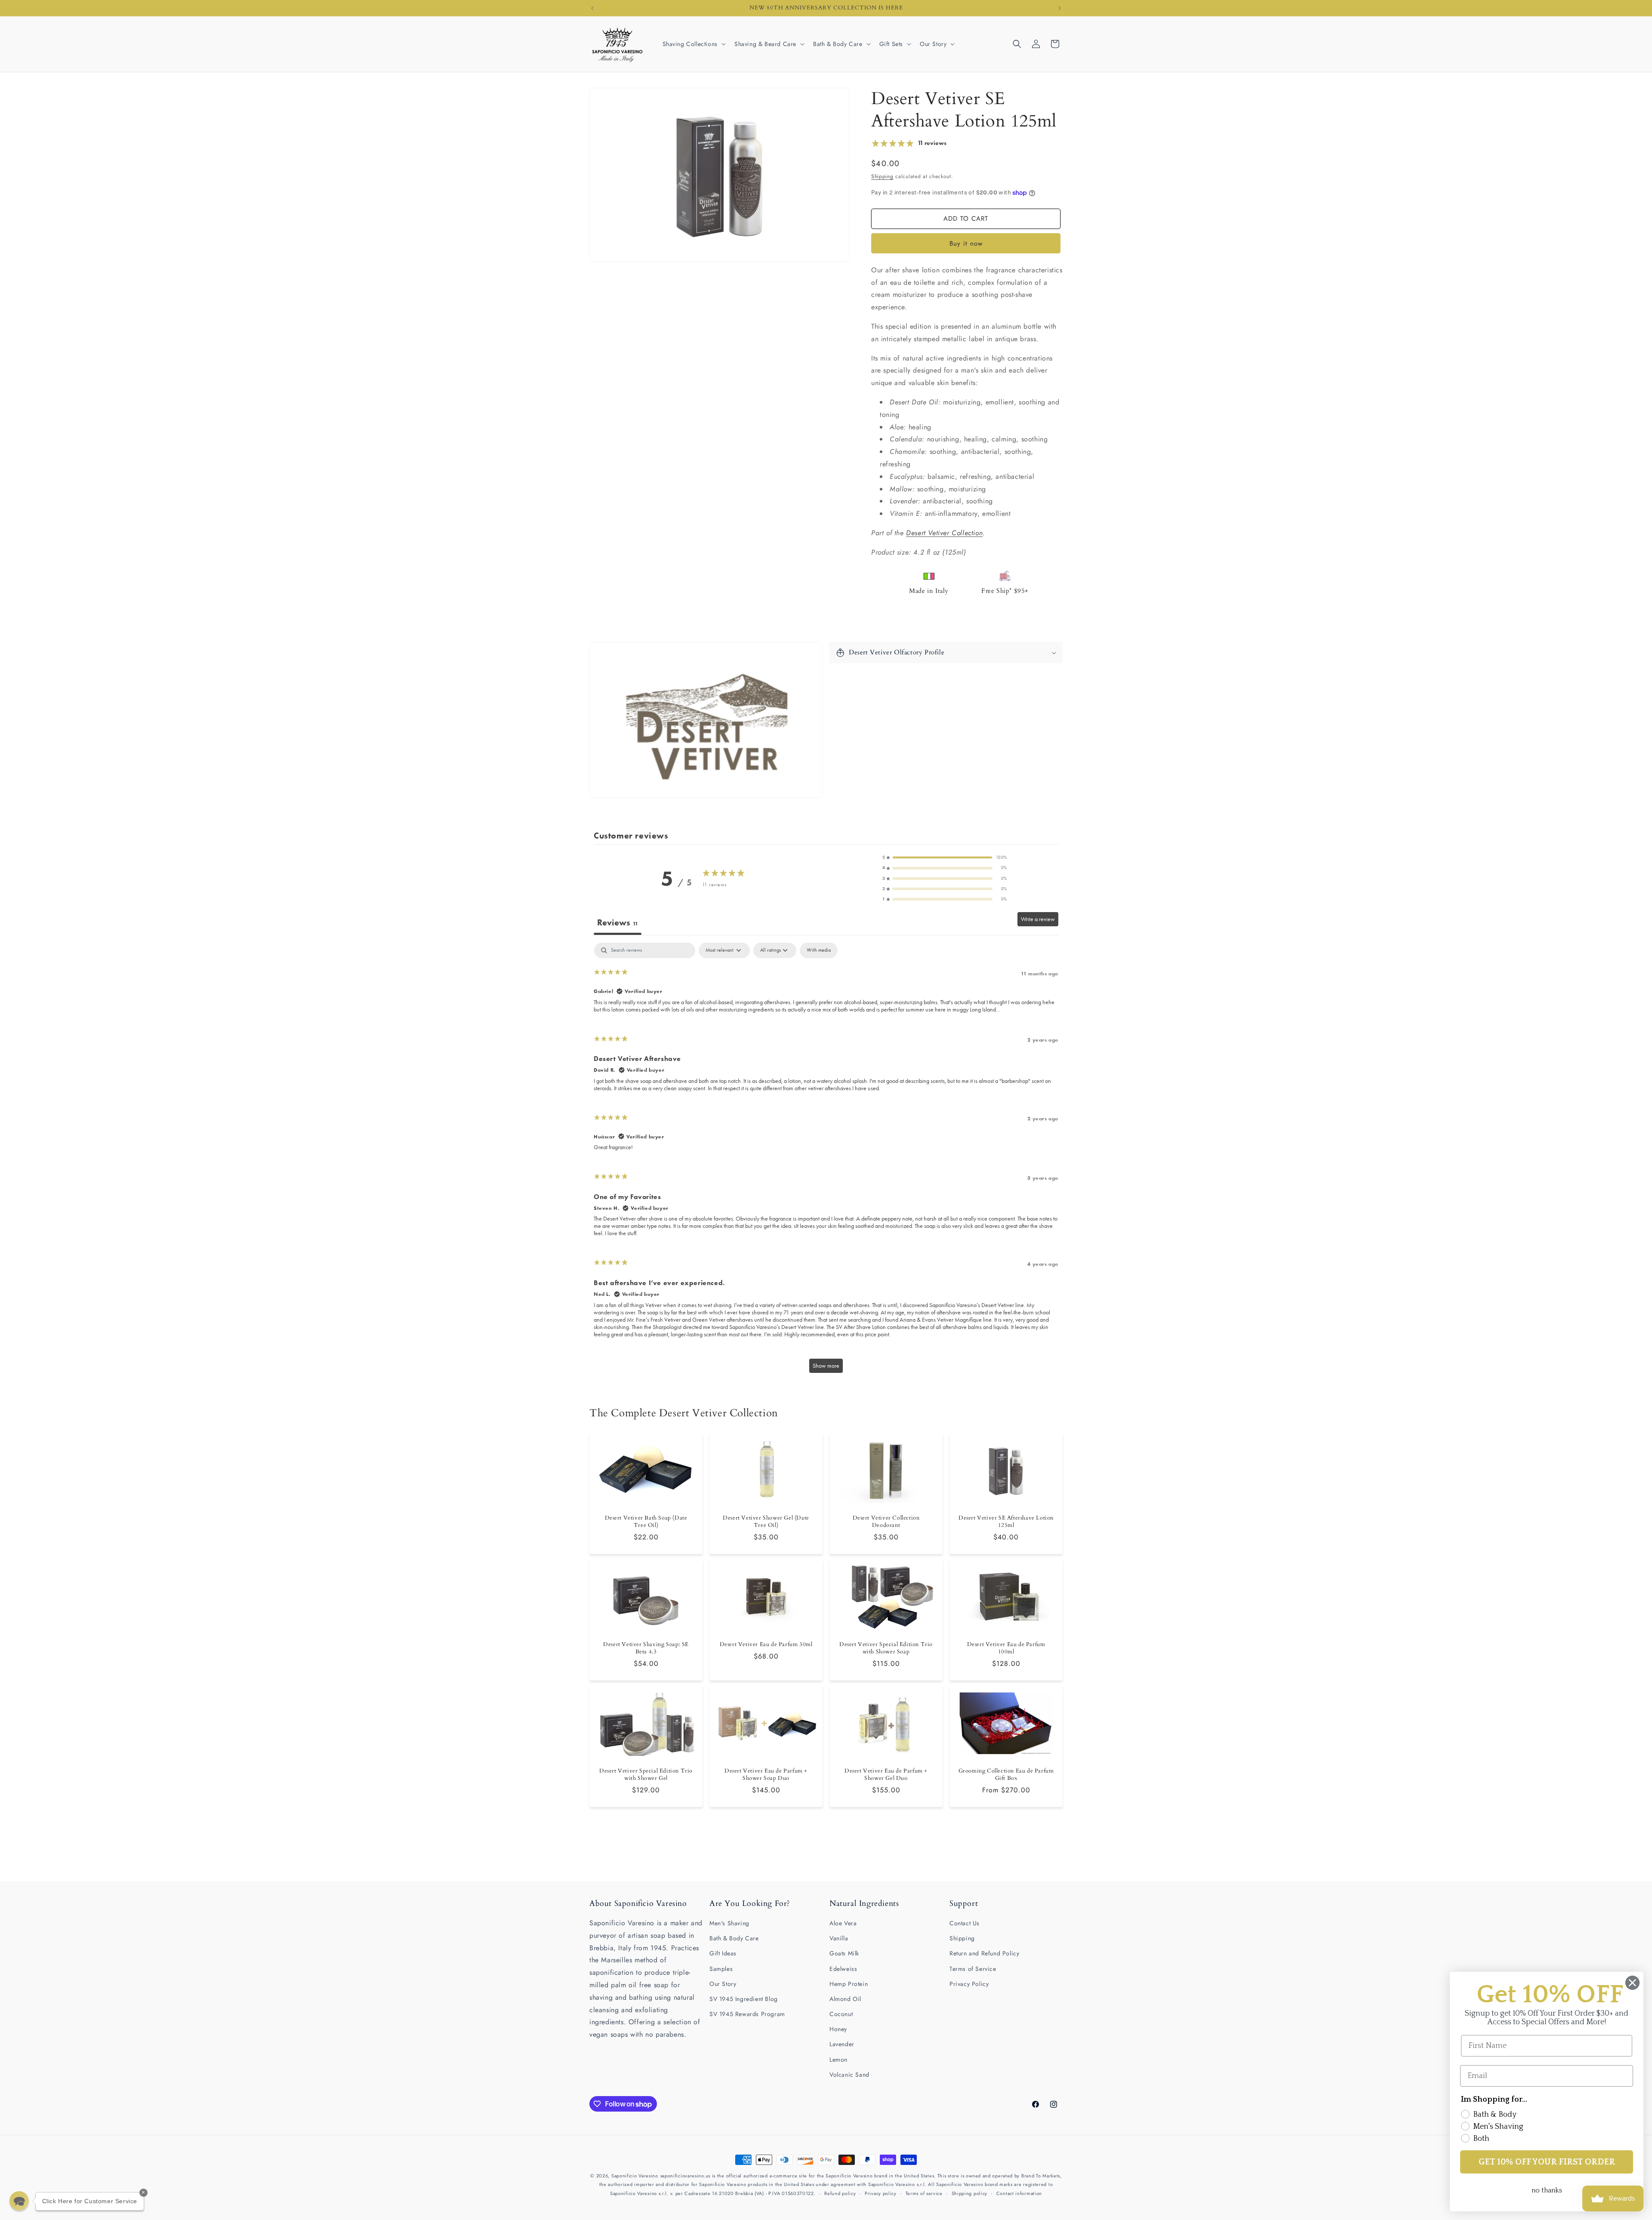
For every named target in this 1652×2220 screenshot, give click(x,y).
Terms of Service (973, 1969)
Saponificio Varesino (635, 2176)
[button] (693, 44)
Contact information (1019, 2193)
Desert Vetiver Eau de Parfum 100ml (1006, 1649)
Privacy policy (881, 2193)
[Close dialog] (1632, 1983)
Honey (838, 2029)
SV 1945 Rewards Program (747, 2014)
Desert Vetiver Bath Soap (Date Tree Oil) (646, 1522)
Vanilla (839, 1938)
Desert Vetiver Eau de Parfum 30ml (766, 1645)
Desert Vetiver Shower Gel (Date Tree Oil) (766, 1522)
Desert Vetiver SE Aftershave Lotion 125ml (1006, 1522)
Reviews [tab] (618, 922)
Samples (721, 1969)
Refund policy (840, 2193)
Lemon (838, 2060)
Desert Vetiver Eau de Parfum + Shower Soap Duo (766, 1775)
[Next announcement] (1060, 8)
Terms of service (924, 2193)
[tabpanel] (826, 1162)
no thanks (1547, 2190)
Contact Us (965, 1923)
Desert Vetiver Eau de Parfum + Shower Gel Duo (886, 1775)
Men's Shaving (729, 1923)
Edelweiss (843, 1969)
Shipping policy (970, 2193)
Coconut (841, 2014)
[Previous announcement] (592, 8)
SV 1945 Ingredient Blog (744, 1999)
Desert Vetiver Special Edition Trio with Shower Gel (646, 1775)
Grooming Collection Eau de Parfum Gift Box (1006, 1775)
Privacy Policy (969, 1984)
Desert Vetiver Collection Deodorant (886, 1522)
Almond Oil (845, 1999)
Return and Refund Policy (984, 1953)
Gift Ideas (723, 1953)
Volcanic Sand (849, 2075)
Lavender (842, 2044)
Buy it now (966, 244)
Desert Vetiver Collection (944, 533)
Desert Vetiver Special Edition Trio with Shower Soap (886, 1649)
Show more (826, 1366)
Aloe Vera (843, 1923)
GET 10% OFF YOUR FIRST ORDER (1547, 2162)
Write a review (1038, 919)
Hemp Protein (849, 1984)
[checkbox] (819, 950)
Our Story (723, 1984)
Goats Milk (844, 1953)
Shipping (882, 176)
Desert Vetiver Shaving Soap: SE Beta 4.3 (646, 1649)
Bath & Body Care (734, 1938)
